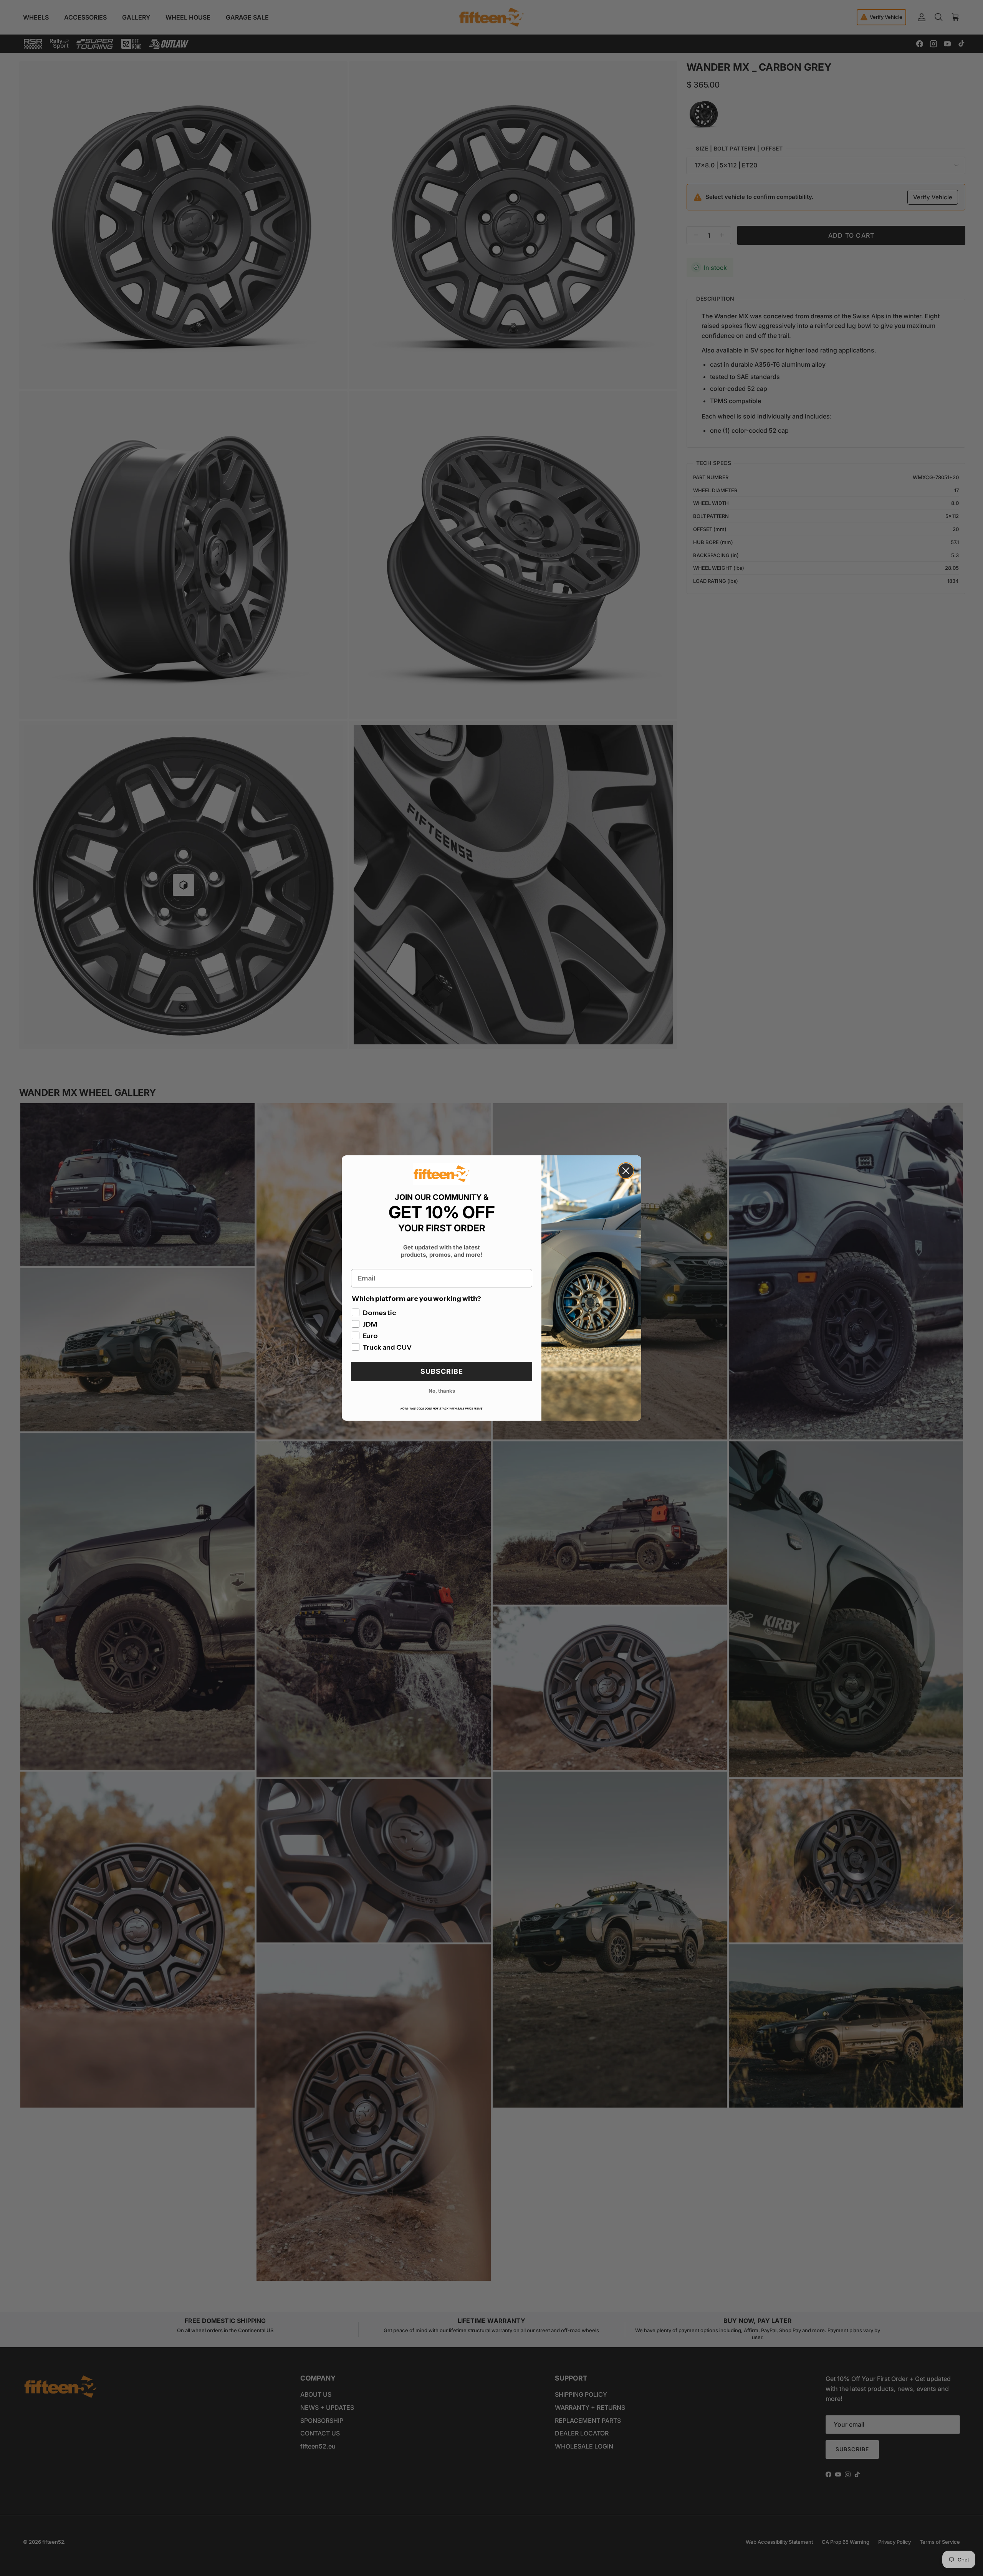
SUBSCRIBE (442, 1371)
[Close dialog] (626, 1171)
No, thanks (442, 1391)
